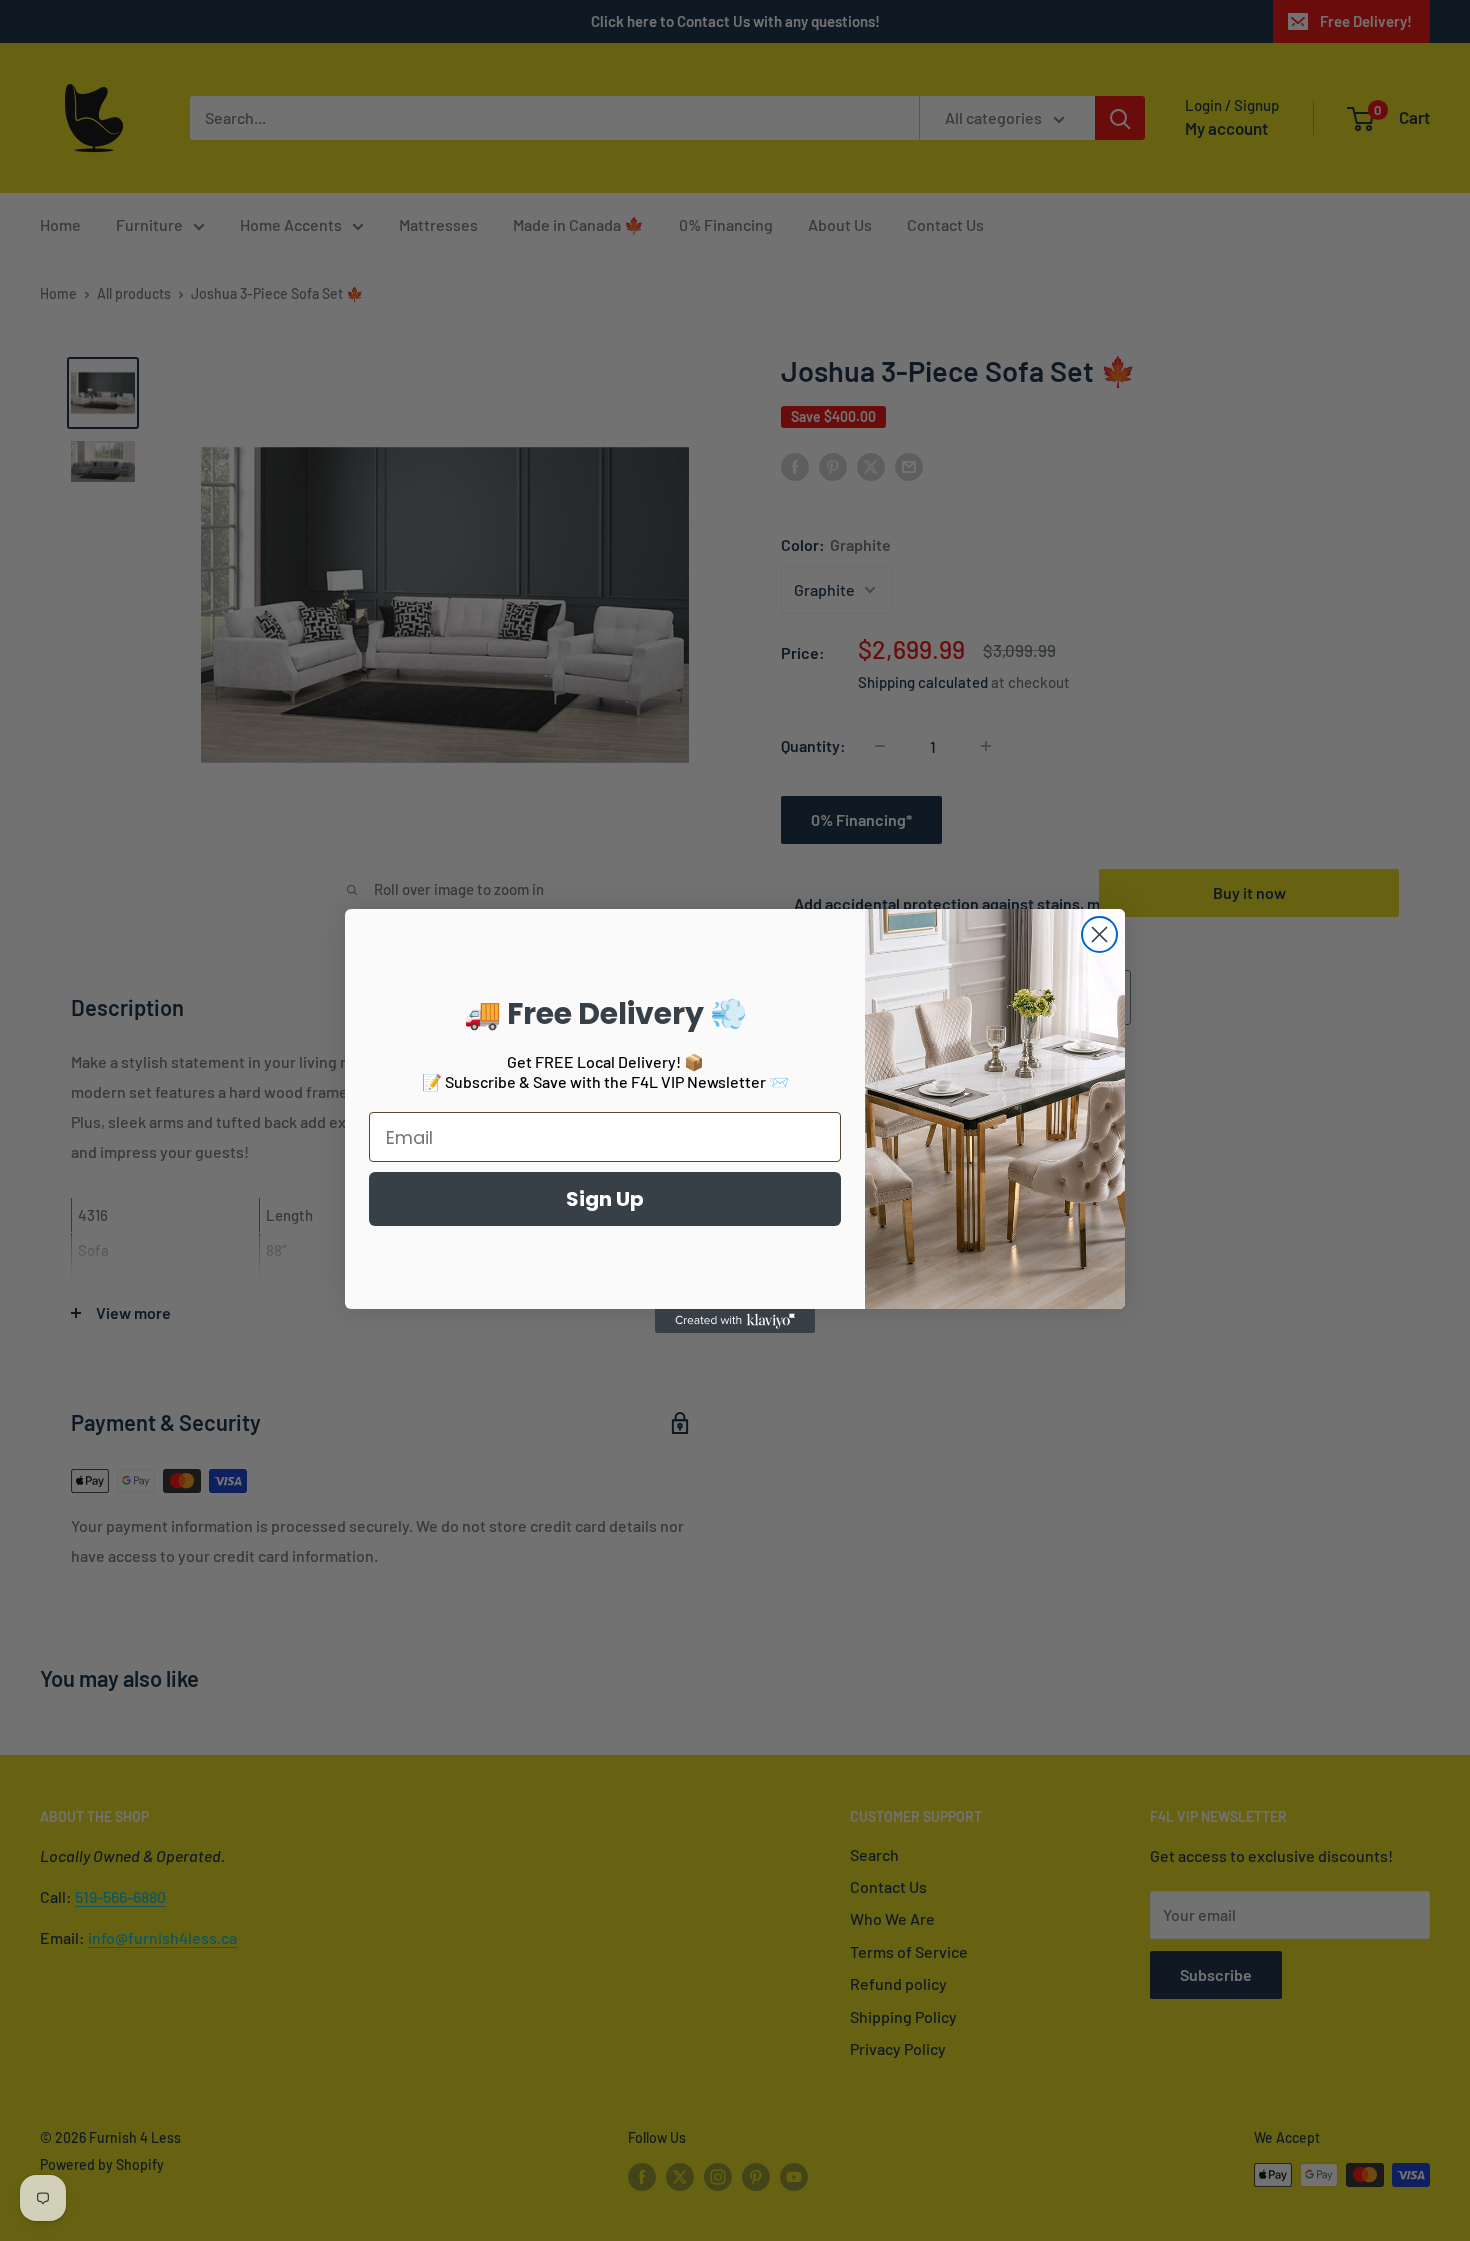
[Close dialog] (1099, 934)
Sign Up (605, 1199)
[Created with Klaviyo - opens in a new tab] (735, 1321)
